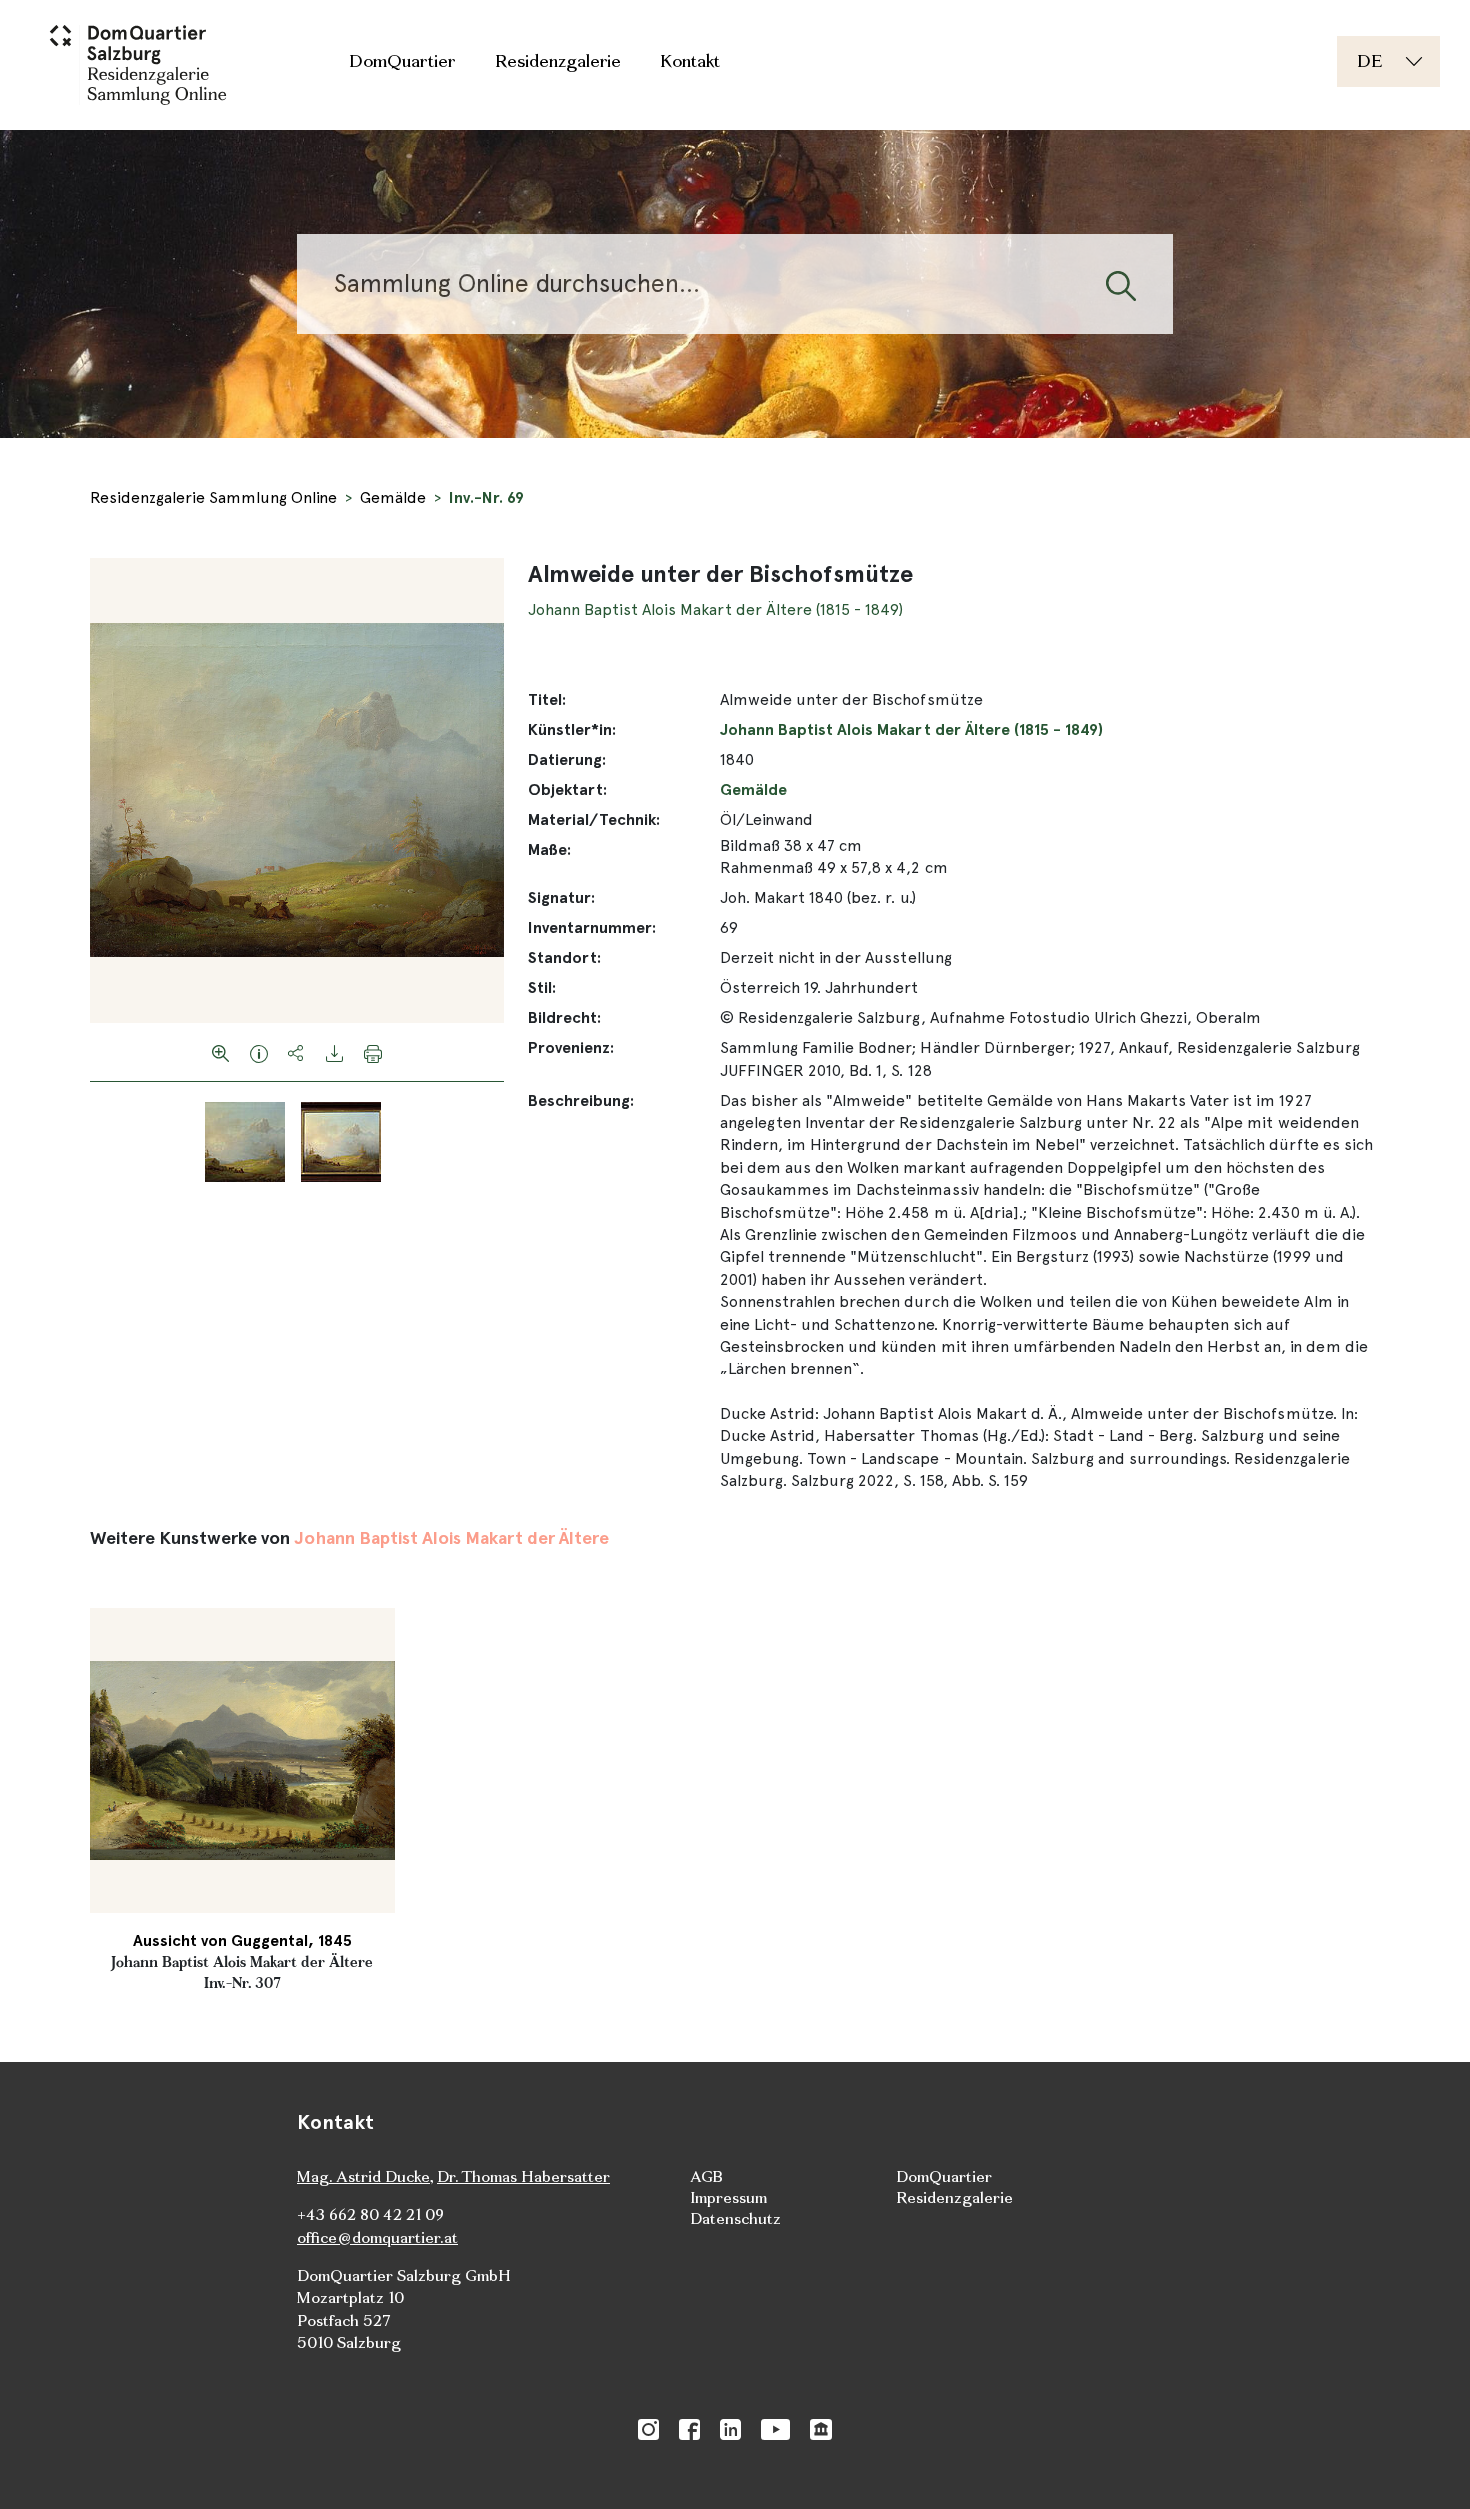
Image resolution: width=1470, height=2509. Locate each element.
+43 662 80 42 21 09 (370, 2214)
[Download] (335, 1052)
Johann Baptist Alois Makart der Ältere (451, 1537)
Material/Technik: (594, 819)
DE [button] (1369, 60)
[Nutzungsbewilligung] (259, 1052)
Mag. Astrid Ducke (363, 2176)
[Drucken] (373, 1052)
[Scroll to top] (1426, 2465)
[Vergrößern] (221, 1052)
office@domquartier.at (377, 2237)
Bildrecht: (564, 1017)
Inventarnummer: (592, 927)
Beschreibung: (581, 1100)
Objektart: (567, 789)
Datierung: (567, 759)
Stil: (542, 987)
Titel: (547, 699)
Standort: (564, 957)
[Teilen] (297, 1052)
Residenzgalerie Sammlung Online (213, 497)
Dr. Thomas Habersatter (523, 2176)
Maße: (549, 849)
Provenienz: (571, 1047)
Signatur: (561, 897)
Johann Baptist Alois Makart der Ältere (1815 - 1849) (715, 609)
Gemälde (393, 497)
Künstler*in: (572, 729)
